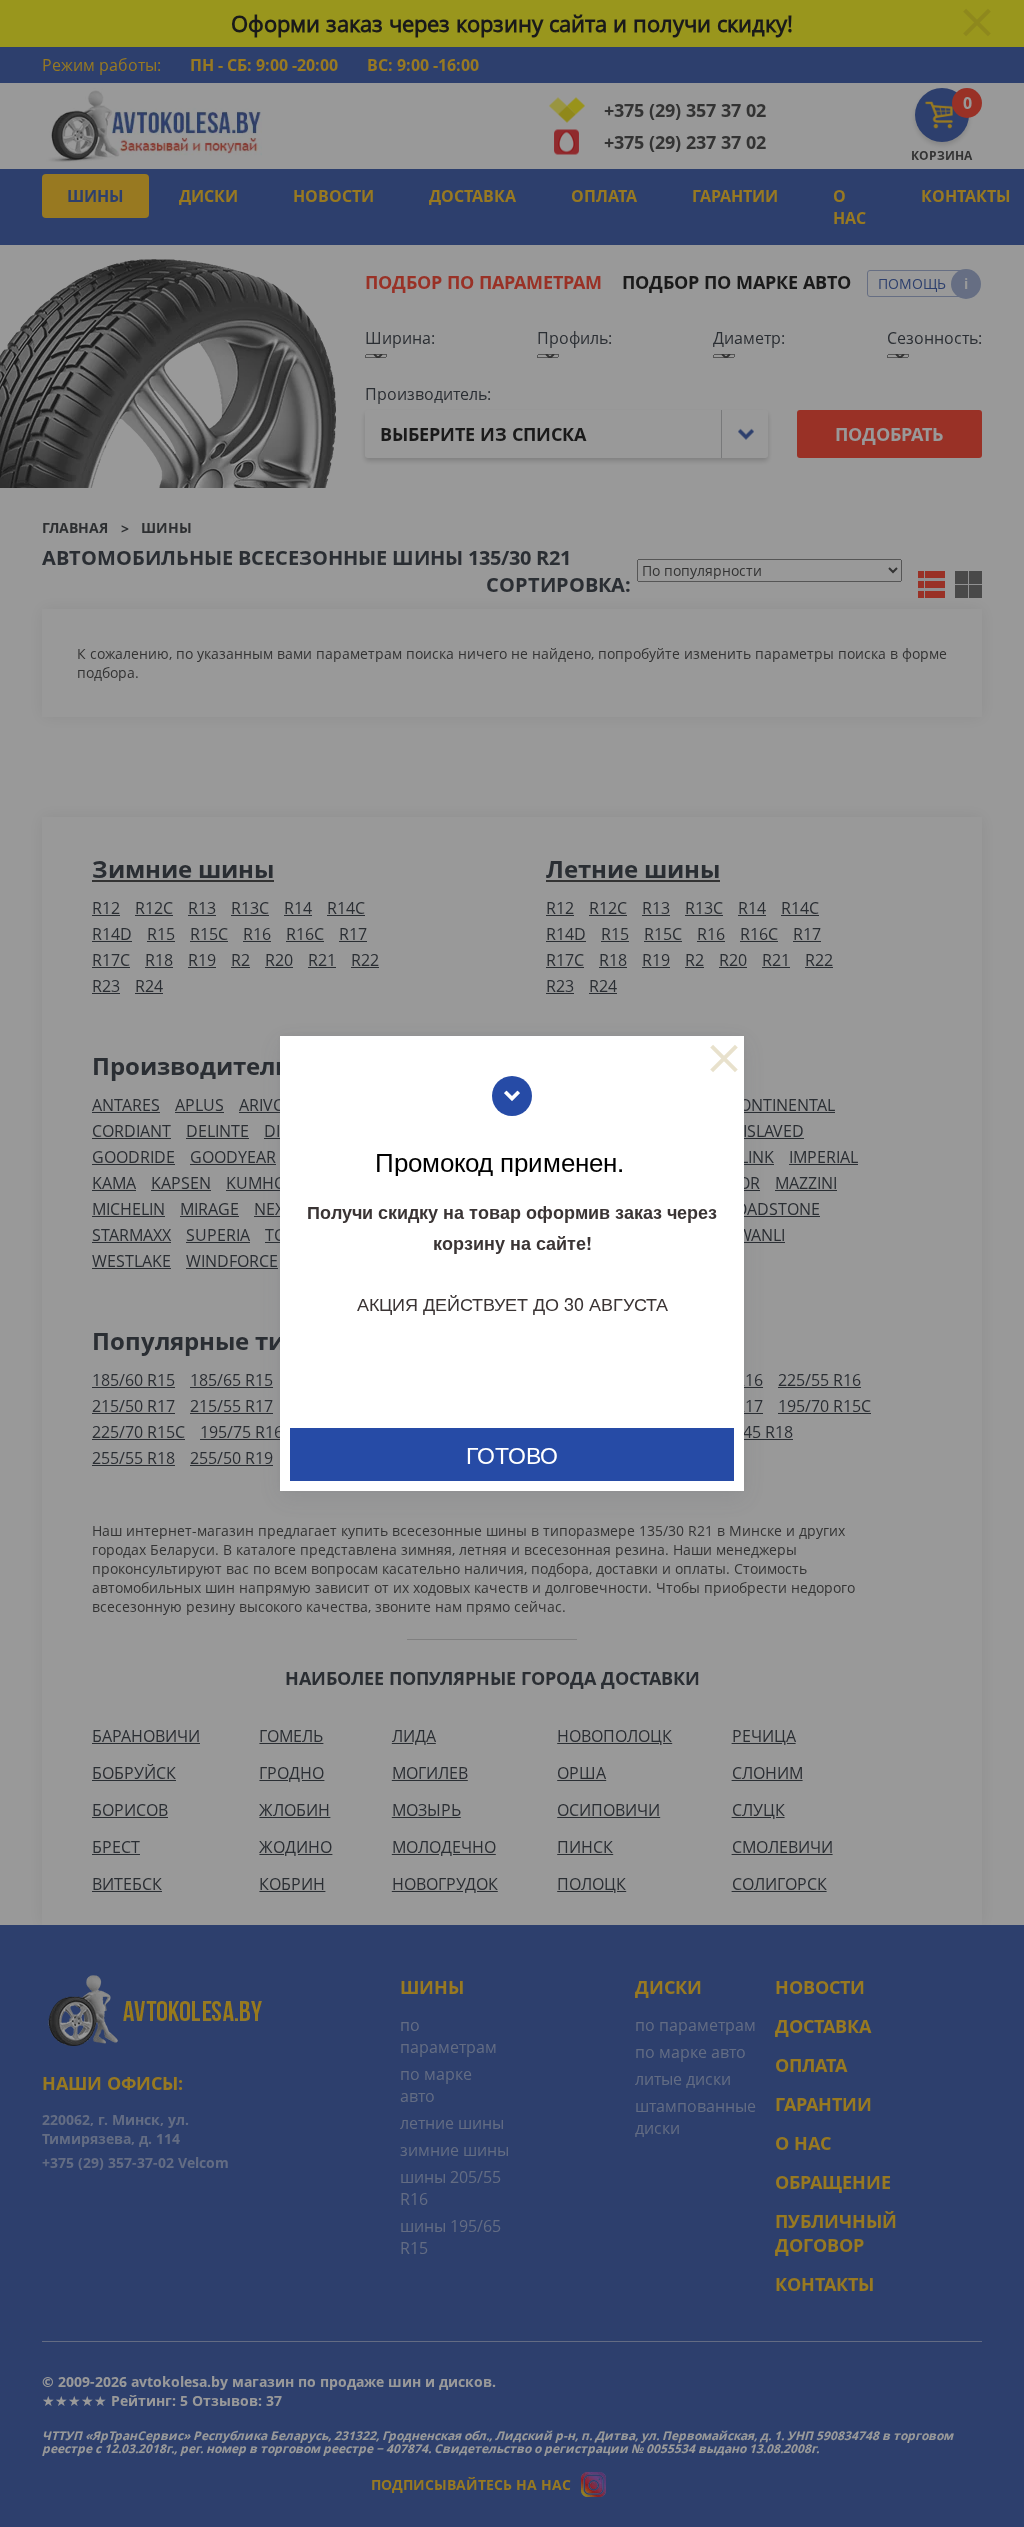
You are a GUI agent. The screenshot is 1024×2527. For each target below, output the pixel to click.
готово (512, 1454)
